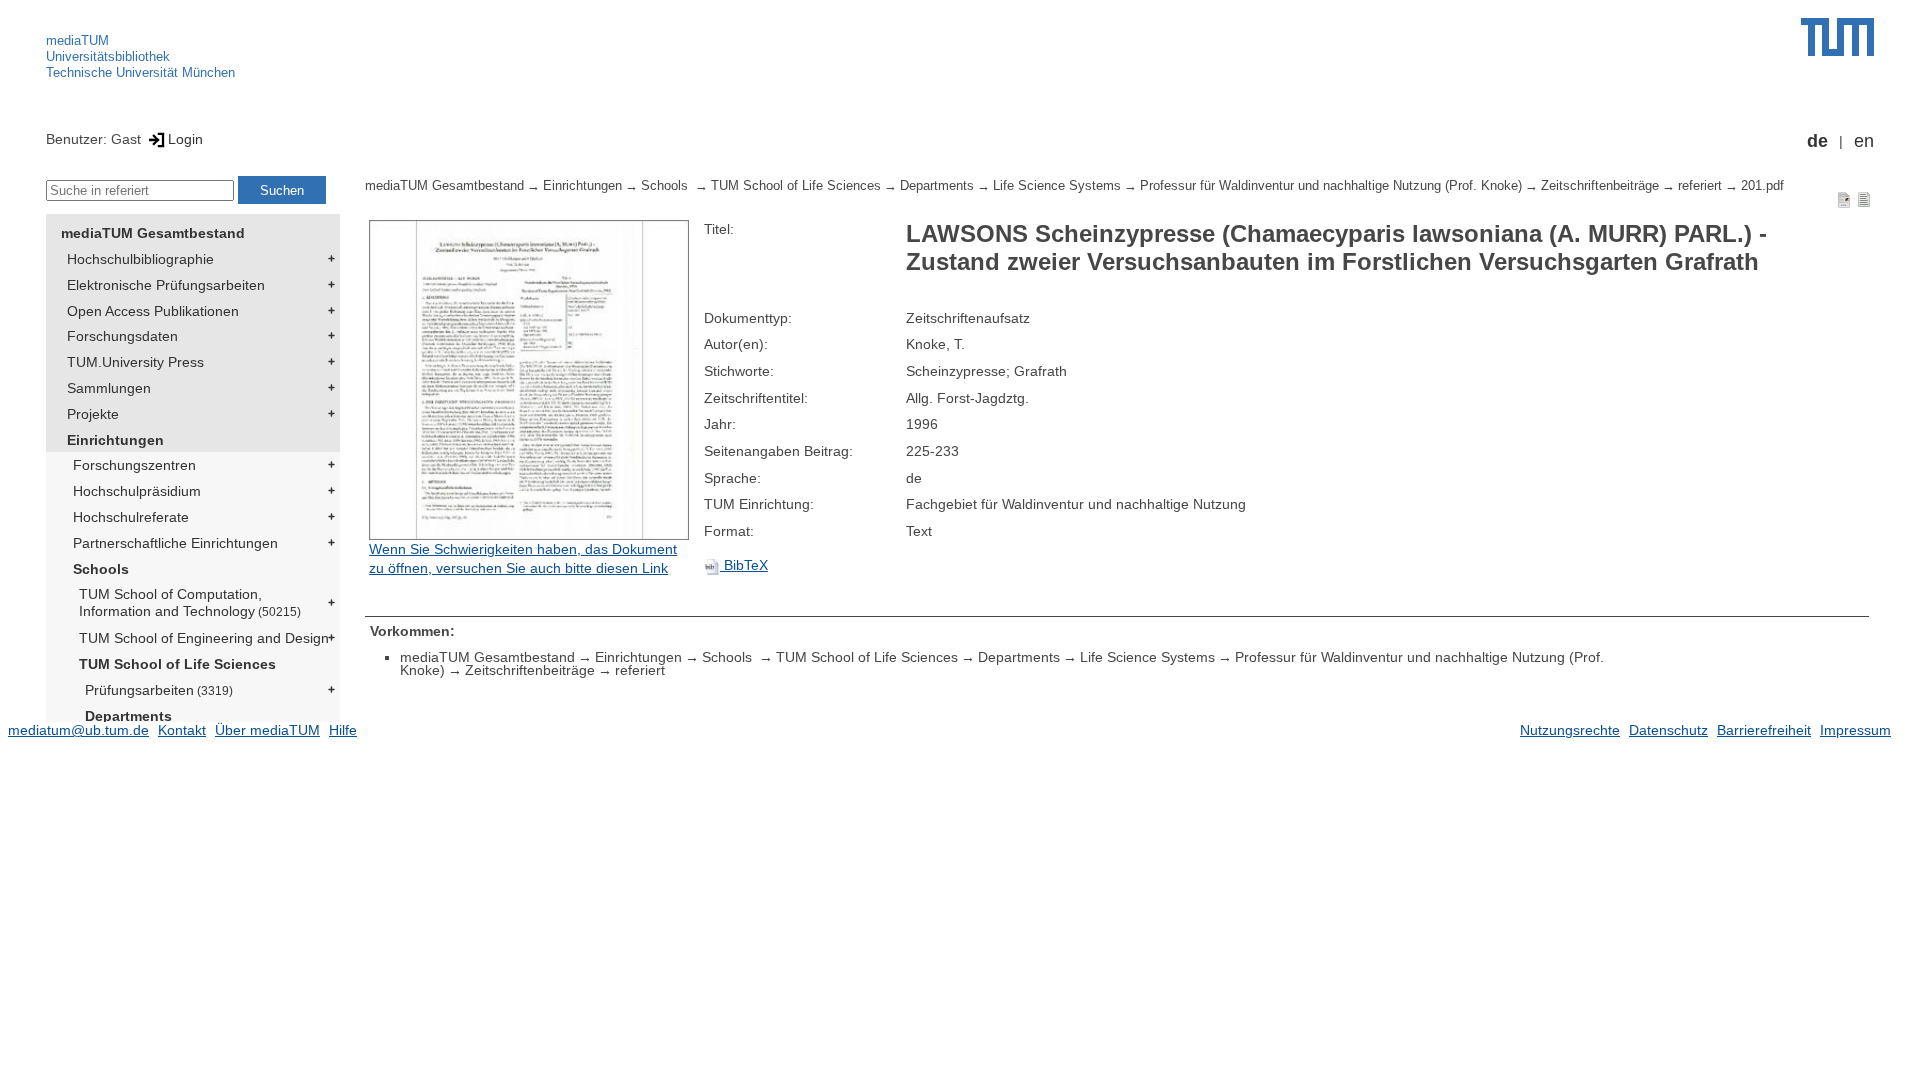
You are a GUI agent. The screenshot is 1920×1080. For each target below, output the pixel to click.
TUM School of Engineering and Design (204, 638)
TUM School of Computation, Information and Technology (190, 602)
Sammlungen (109, 388)
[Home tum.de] (1837, 37)
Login (185, 139)
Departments (128, 716)
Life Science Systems (1057, 186)
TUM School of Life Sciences (177, 664)
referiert (1700, 186)
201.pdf (1762, 186)
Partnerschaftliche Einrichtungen (175, 543)
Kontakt (182, 730)
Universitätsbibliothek (108, 56)
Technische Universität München (140, 72)
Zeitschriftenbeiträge (1600, 186)
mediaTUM (77, 40)
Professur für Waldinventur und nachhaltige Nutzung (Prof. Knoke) (1331, 186)
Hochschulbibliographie (140, 259)
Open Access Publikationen (153, 311)
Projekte (93, 414)
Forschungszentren (134, 465)
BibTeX (744, 565)
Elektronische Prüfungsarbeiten (166, 285)
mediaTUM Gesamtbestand (153, 233)
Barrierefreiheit (1764, 730)
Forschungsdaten (122, 336)
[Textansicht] (1864, 199)
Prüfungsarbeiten (159, 690)
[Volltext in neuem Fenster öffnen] (531, 380)
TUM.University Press (135, 362)
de (1817, 141)
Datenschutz (1668, 730)
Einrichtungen (115, 440)
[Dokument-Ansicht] (1844, 199)
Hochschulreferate (131, 517)
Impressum (1855, 730)
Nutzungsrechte (1570, 730)
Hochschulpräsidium (137, 491)
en (1864, 141)
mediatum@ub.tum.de (78, 730)
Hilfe (343, 730)
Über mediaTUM (267, 730)
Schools (101, 569)
